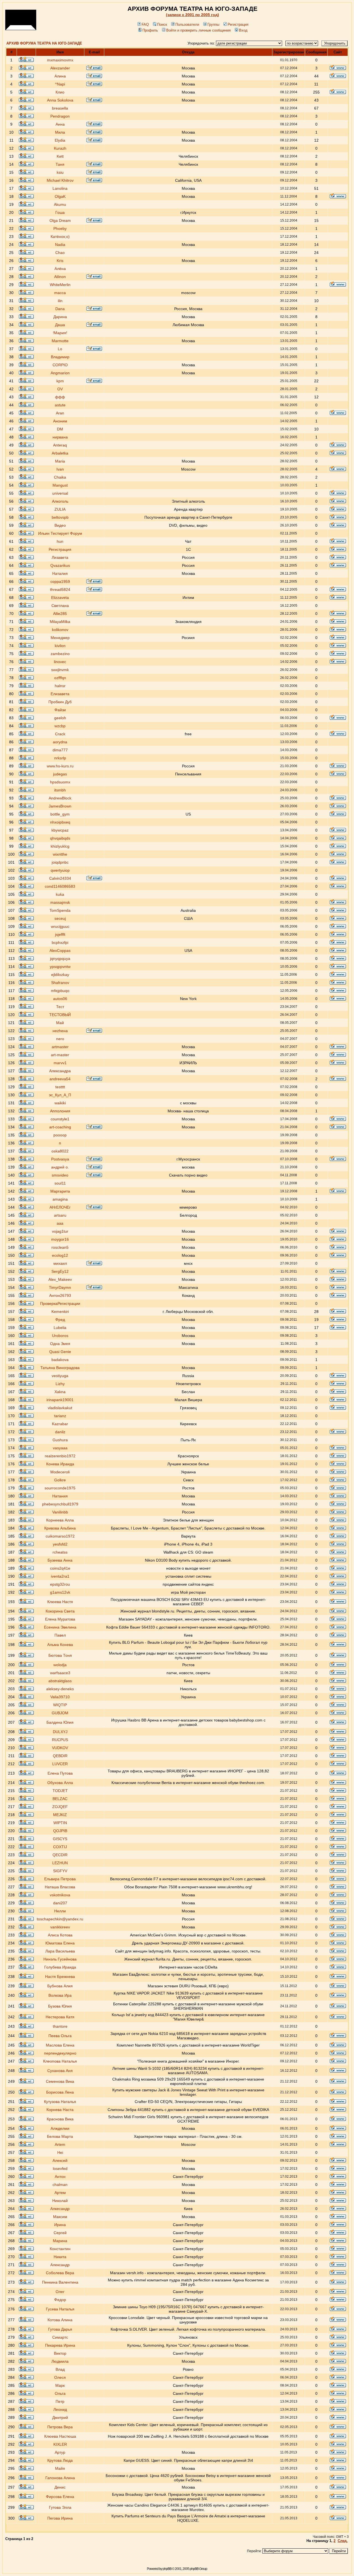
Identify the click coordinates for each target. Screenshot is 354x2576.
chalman (60, 2185)
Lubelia (60, 1328)
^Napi (60, 84)
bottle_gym (60, 814)
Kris (60, 261)
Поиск (162, 24)
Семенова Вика (60, 2081)
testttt (60, 1087)
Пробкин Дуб (60, 702)
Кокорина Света (60, 1611)
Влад (60, 2369)
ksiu (60, 172)
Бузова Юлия (60, 2006)
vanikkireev (60, 1927)
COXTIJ (60, 1847)
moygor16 (60, 1239)
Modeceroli (60, 1472)
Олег (60, 2292)
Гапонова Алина (60, 2478)
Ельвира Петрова (60, 1879)
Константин (60, 2249)
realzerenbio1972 (60, 1456)
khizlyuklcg (60, 846)
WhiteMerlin (60, 285)
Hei (60, 2152)
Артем (60, 2193)
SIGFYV (60, 1871)
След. (343, 2541)
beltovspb (60, 517)
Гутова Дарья (60, 2329)
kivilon (60, 646)
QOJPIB (60, 1831)
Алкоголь (60, 501)
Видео (60, 525)
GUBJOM (60, 1713)
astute (60, 405)
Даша (60, 325)
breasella (60, 108)
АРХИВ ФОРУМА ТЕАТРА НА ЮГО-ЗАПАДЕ (44, 43)
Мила (60, 132)
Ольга (60, 2393)
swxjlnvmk (60, 670)
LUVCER (60, 1764)
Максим (60, 2217)
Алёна (60, 269)
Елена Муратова (60, 1619)
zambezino (60, 654)
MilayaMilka (60, 622)
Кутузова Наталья (60, 2102)
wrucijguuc (60, 926)
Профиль (150, 30)
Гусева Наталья (60, 2309)
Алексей (60, 2160)
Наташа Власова (60, 1887)
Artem (60, 2144)
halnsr (60, 686)
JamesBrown (60, 806)
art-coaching (60, 1127)
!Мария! (60, 333)
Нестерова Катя (60, 2017)
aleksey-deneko (60, 1689)
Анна (60, 124)
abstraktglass (60, 1681)
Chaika (60, 477)
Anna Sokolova (60, 100)
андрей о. (60, 1167)
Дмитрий (60, 2417)
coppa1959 (60, 581)
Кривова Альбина (60, 1528)
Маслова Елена (60, 2045)
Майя (60, 2468)
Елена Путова (60, 1773)
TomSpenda (60, 910)
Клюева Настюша (60, 2436)
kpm (60, 381)
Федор (60, 2300)
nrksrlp (60, 758)
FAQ (145, 24)
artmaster (60, 1047)
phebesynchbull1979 (60, 1504)
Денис (60, 2487)
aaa (60, 1223)
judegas (60, 774)
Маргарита (60, 1191)
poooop (60, 1135)
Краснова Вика (60, 2119)
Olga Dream (60, 220)
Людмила (60, 2361)
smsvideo (60, 1175)
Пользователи (187, 24)
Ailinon (60, 277)
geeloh (60, 718)
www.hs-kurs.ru (60, 766)
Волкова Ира (60, 1995)
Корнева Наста (60, 2110)
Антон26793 (60, 1295)
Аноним (60, 421)
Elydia (60, 140)
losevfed (60, 2169)
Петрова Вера (60, 2427)
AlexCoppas (60, 951)
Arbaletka (60, 453)
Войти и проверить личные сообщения (198, 30)
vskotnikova (60, 1895)
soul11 (60, 1183)
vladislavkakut (60, 1408)
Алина (60, 76)
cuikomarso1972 (60, 1536)
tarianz (60, 1416)
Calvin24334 (60, 878)
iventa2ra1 (60, 1576)
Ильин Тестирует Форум (60, 533)
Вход (243, 30)
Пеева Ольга (60, 2036)
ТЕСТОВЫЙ (60, 1015)
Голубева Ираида (60, 1967)
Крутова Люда (60, 2460)
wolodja (60, 1665)
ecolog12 (60, 1255)
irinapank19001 (60, 1400)
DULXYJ (60, 1732)
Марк (60, 2385)
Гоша (60, 212)
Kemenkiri (60, 1312)
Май (60, 1023)
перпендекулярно (60, 2053)
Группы (213, 24)
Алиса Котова (60, 1935)
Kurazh (60, 148)
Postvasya (60, 1159)
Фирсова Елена (60, 2497)
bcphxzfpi (60, 942)
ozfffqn (60, 678)
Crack (60, 734)
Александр (60, 2265)
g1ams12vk (60, 1592)
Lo (60, 349)
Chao (60, 253)
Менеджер (60, 638)
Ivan (60, 469)
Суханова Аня (60, 2071)
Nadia (60, 245)
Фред (60, 1320)
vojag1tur (60, 1231)
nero (60, 1039)
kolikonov (60, 630)
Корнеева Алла (60, 1520)
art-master (60, 1055)
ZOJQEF (60, 1807)
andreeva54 (60, 1079)
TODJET (60, 1791)
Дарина (60, 317)
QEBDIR (60, 1756)
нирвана (60, 437)
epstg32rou (60, 1584)
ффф (60, 397)
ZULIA (60, 509)
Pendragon (60, 116)
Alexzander (60, 68)
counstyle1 (60, 1119)
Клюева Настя (60, 1602)
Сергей (60, 2233)
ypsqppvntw (60, 967)
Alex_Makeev (60, 1279)
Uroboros (60, 1336)
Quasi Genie (60, 1352)
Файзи (60, 710)
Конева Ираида (60, 1464)
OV (60, 389)
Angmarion (60, 373)
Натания (60, 1496)
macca (60, 293)
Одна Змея (60, 1344)
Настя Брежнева (60, 1977)
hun (60, 541)
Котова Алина (60, 2320)
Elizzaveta (60, 598)
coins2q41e (60, 1568)
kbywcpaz (60, 830)
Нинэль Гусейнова (60, 1959)
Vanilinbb (60, 1512)
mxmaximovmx (60, 60)
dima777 (60, 750)
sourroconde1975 (60, 1488)
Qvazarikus (60, 565)
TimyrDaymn (60, 1287)
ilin (60, 301)
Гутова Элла (60, 2507)
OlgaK (60, 196)
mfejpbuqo (60, 991)
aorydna (60, 742)
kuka (60, 894)
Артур (60, 2452)
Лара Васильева (60, 1951)
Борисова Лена (60, 2092)
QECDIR (60, 1855)
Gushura (60, 1440)
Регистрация (238, 24)
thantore (60, 2026)
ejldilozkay (60, 975)
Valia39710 (60, 1697)
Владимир (60, 357)
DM (60, 429)
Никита (60, 2257)
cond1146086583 (60, 886)
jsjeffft (60, 934)
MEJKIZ (60, 1815)
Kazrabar (60, 1424)
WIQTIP (60, 1705)
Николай (60, 2201)
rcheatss (60, 1552)
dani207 (60, 1903)
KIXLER (60, 2444)
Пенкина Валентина (60, 2282)
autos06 (60, 999)
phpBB (167, 2569)
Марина (60, 2241)
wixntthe (60, 854)
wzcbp (60, 726)
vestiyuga (60, 1376)
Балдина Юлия (60, 1722)
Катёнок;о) (60, 237)
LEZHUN (60, 1863)
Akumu (60, 204)
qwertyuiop (60, 870)
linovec (60, 662)
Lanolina (60, 188)
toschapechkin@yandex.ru (60, 1919)
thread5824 (60, 590)
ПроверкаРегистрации (60, 1303)
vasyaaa (60, 1448)
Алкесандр (60, 2209)
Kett (60, 156)
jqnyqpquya (60, 959)
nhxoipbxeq (60, 822)
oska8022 (60, 1151)
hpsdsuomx (60, 782)
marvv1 (60, 1063)
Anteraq (60, 445)
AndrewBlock (60, 798)
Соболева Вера (60, 2273)
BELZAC (60, 1799)
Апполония (60, 1111)
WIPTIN (60, 1823)
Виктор (60, 2353)
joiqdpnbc (60, 862)
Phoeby (60, 228)
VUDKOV (60, 1748)
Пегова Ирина (60, 2518)
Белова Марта (60, 2136)
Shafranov (60, 983)
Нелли (60, 1911)
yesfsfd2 (60, 1544)
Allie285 (60, 614)
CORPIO (60, 365)
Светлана (60, 606)
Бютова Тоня (60, 1655)
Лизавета (60, 557)
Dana (60, 309)
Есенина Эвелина (60, 1627)
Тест (60, 1007)
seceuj (60, 918)
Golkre (60, 1480)
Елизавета (60, 694)
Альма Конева (60, 1645)
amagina (60, 1199)
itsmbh (60, 790)
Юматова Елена (60, 1943)
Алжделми (60, 2128)
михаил (60, 1263)
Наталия (60, 573)
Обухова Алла (60, 1783)
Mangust (60, 485)
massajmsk (60, 902)
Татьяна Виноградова (60, 1368)
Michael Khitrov (60, 180)
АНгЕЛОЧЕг (60, 1207)
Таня (60, 164)
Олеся (60, 2377)
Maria (60, 461)
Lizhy (60, 1384)
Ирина (60, 2225)
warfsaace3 (60, 1673)
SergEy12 (60, 1271)
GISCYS (60, 1839)
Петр (60, 2401)
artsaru (60, 1215)
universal (60, 493)
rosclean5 (60, 1247)
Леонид (60, 2409)
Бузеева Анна (60, 1560)
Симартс (60, 2337)
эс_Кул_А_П (60, 1095)
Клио (60, 92)
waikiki (60, 1103)
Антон (60, 2177)
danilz (60, 1432)
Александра (60, 1071)
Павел (60, 1635)
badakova (60, 1360)
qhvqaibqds (60, 838)
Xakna (60, 1392)
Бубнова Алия (60, 1986)
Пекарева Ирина (60, 2345)
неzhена (60, 1031)
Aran (60, 413)
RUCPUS (60, 1740)
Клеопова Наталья (60, 2061)
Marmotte (60, 341)
